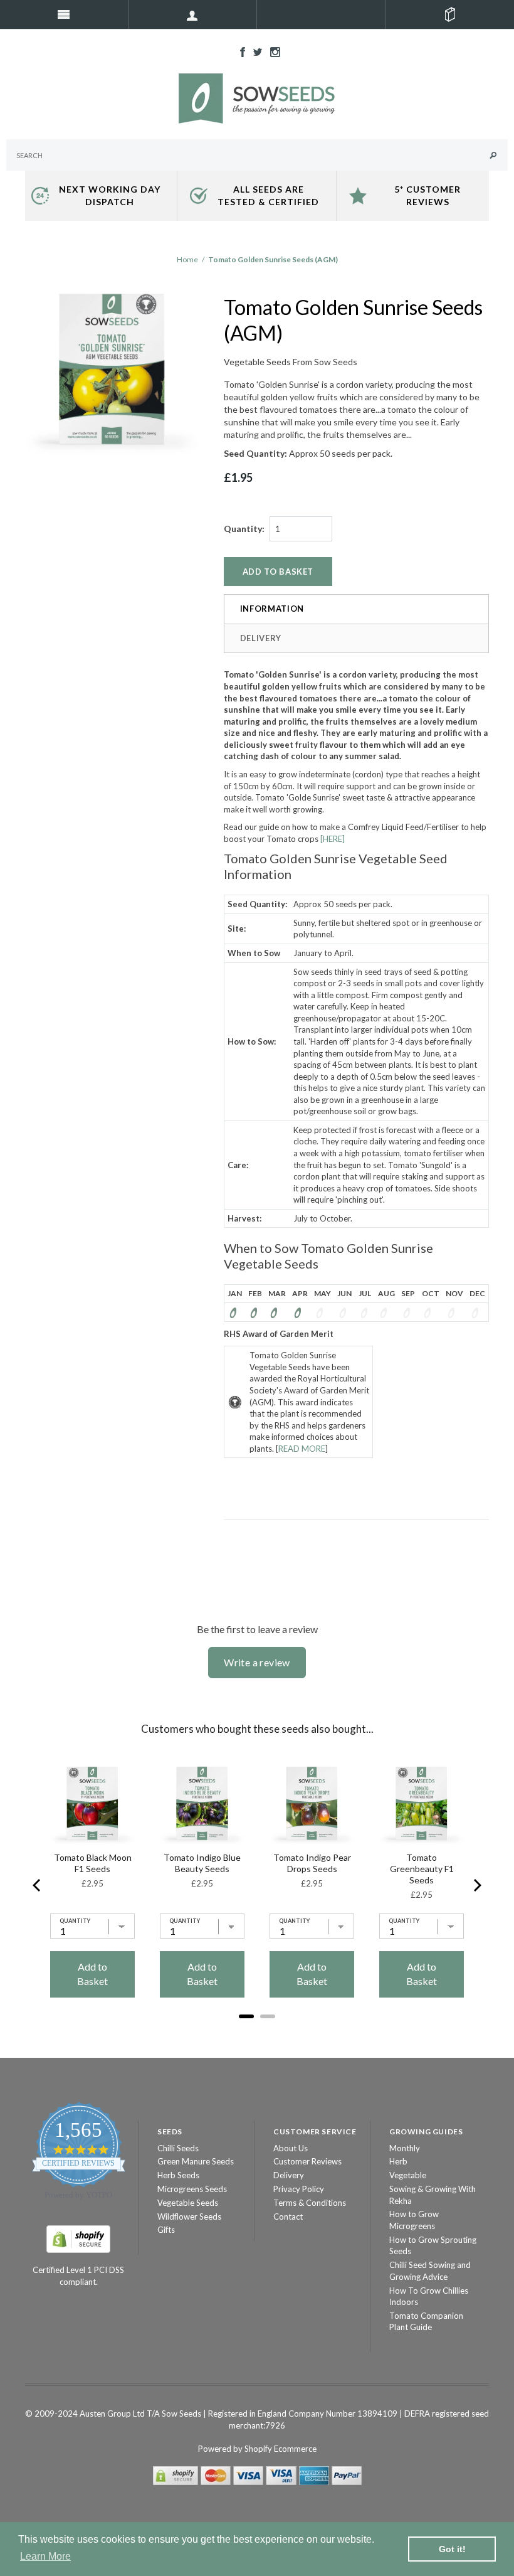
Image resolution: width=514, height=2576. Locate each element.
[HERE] (333, 839)
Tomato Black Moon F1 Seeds (93, 1863)
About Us (291, 2148)
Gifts (166, 2230)
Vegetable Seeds (188, 2203)
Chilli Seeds (178, 2148)
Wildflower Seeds (189, 2217)
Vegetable (408, 2175)
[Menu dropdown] (193, 14)
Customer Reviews (307, 2161)
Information (272, 609)
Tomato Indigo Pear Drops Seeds (312, 1863)
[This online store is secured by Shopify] (78, 2238)
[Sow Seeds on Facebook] (239, 51)
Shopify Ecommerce (281, 2449)
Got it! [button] (452, 2549)
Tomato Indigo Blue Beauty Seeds (202, 1863)
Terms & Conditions (310, 2203)
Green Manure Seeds (196, 2161)
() (450, 14)
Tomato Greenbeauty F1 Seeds (422, 1869)
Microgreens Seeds (192, 2189)
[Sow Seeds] (257, 97)
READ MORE (302, 1449)
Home (187, 259)
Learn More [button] (45, 2556)
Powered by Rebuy (257, 2033)
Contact (288, 2217)
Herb (398, 2161)
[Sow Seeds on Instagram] (272, 51)
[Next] (476, 1885)
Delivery (261, 638)
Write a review (257, 1662)
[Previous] (38, 1885)
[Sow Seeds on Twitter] (254, 51)
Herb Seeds (178, 2175)
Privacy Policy (299, 2189)
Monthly (405, 2148)
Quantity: (244, 529)
